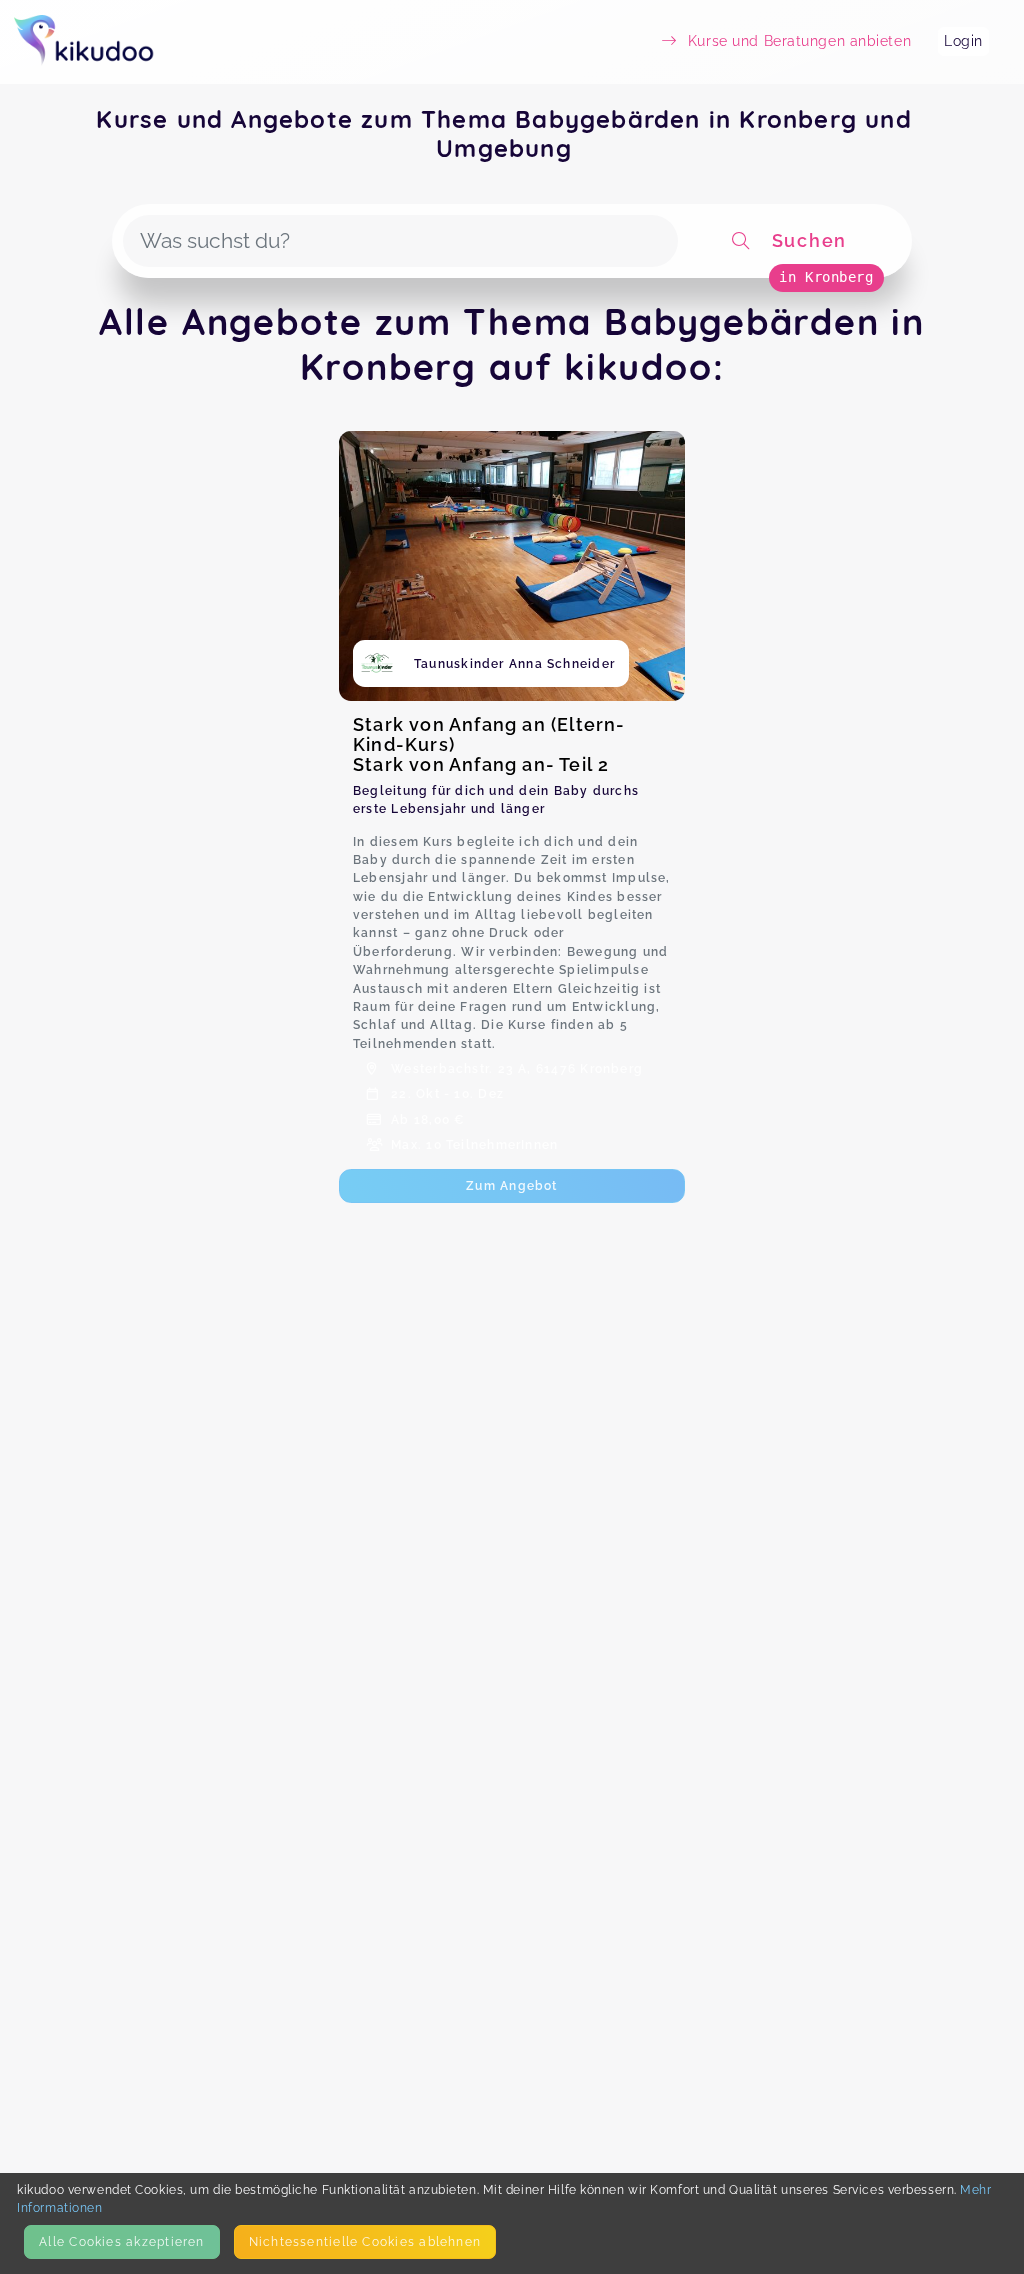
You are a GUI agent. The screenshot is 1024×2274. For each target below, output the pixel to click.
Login (963, 41)
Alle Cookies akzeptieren (121, 2241)
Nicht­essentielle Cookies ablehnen (365, 2241)
